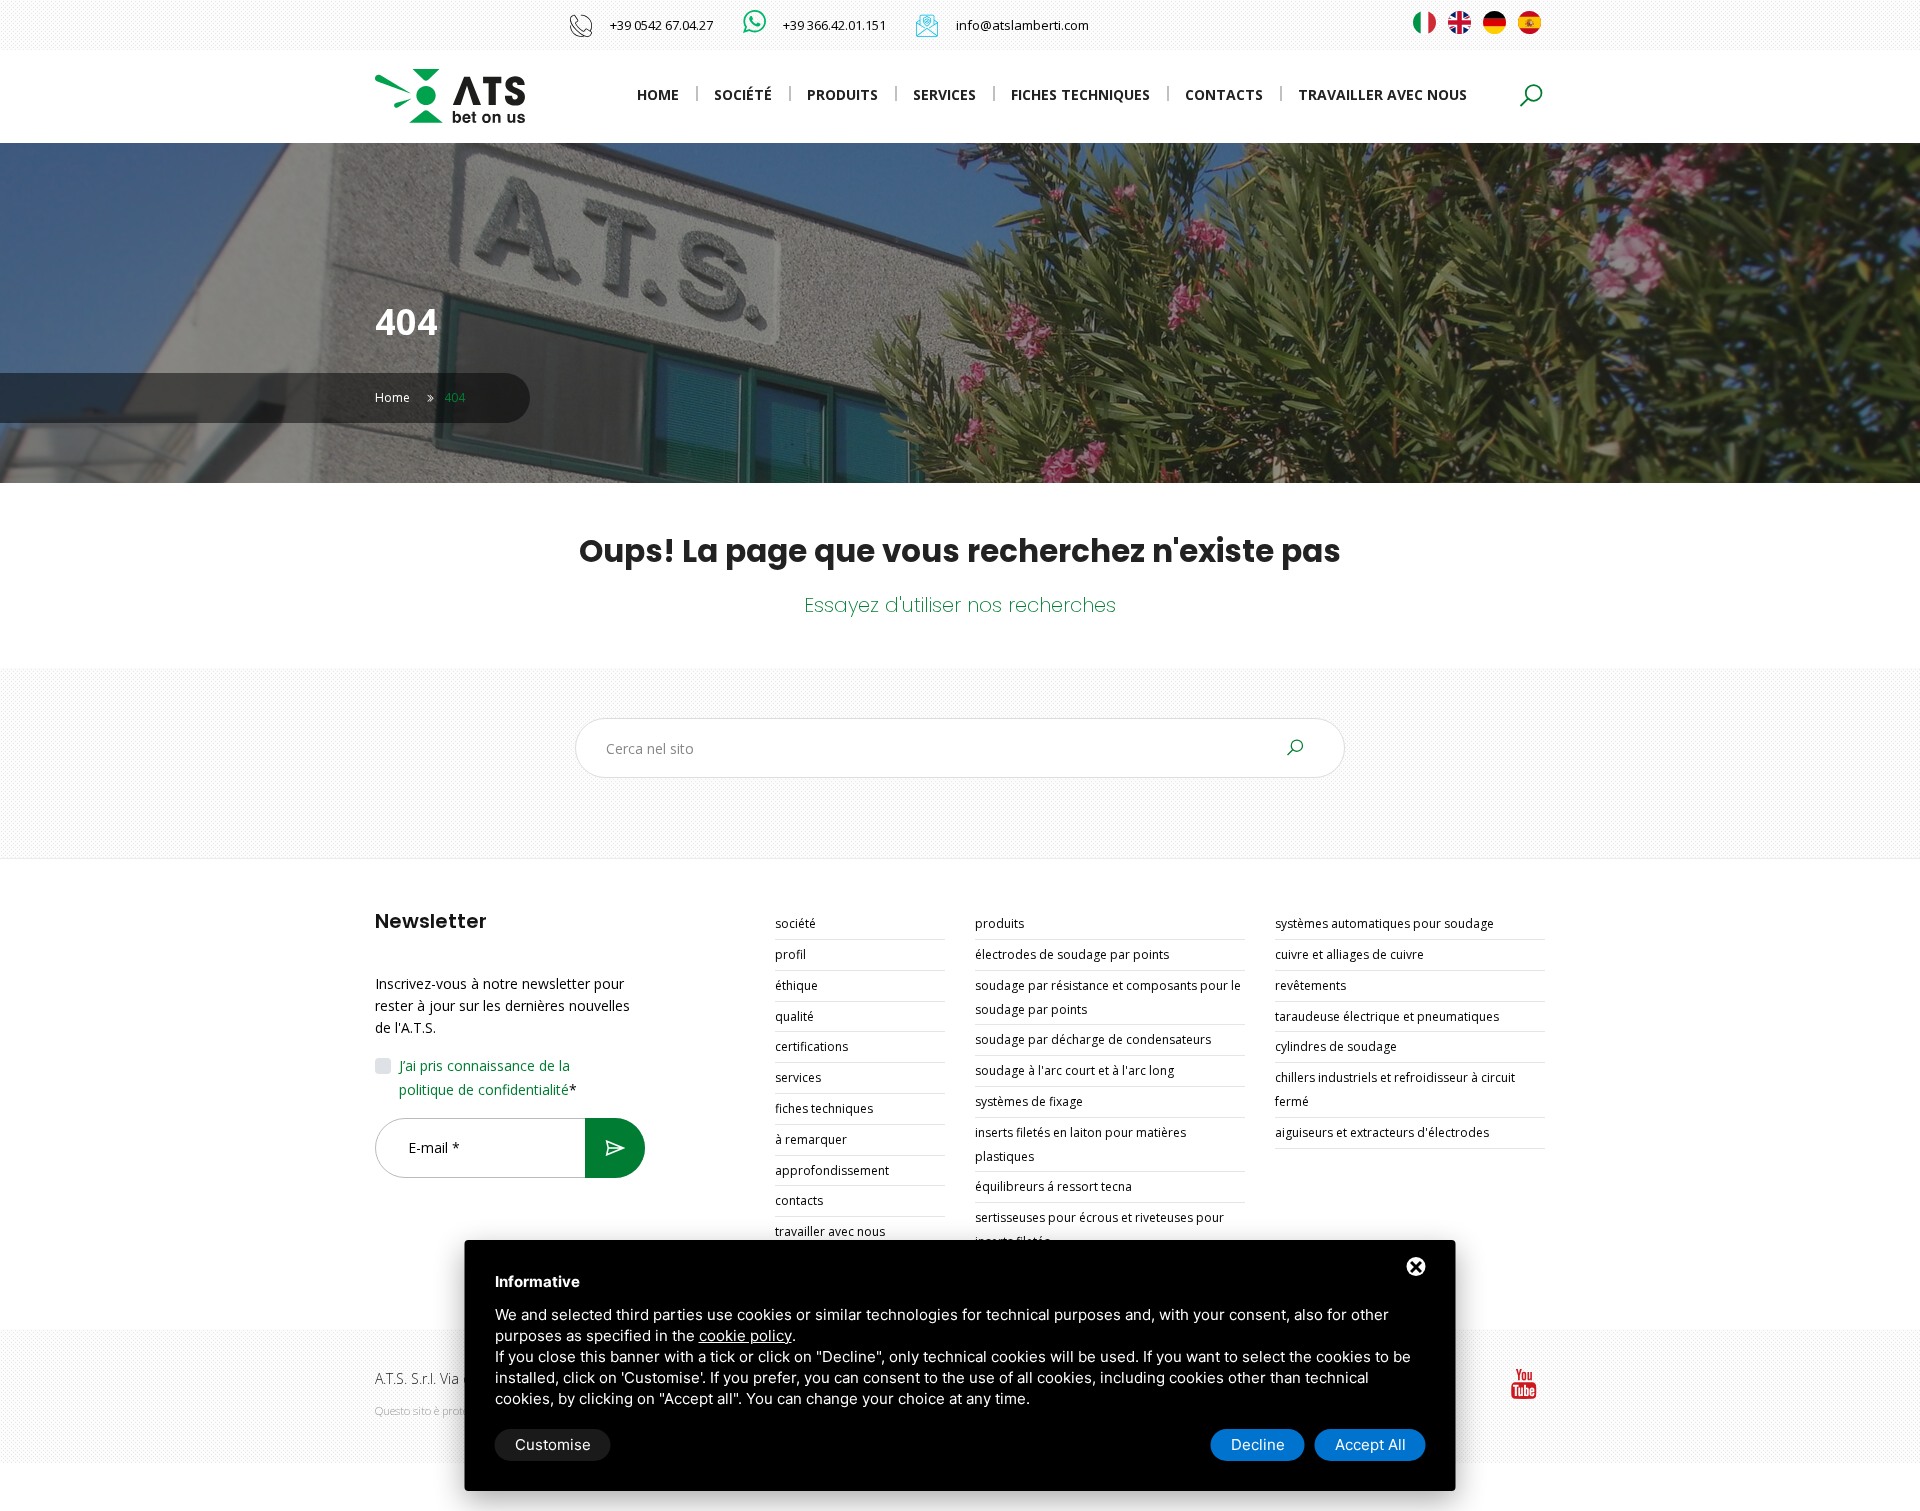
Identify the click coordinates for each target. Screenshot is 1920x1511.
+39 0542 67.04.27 (661, 25)
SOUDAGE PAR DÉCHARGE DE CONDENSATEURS (1093, 1039)
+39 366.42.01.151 (834, 25)
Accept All (1370, 1444)
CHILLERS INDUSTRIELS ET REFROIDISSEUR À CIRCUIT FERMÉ (1395, 1089)
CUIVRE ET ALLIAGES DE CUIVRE (1349, 954)
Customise (553, 1444)
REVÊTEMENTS (1310, 985)
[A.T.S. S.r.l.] (450, 94)
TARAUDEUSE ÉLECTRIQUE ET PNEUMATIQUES (1387, 1016)
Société (743, 94)
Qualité (794, 1016)
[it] (1424, 22)
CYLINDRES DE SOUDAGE (1336, 1046)
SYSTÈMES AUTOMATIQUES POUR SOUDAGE (1384, 923)
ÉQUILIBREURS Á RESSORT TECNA (1053, 1186)
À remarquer (811, 1139)
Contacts (1224, 94)
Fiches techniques (1080, 94)
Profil (790, 954)
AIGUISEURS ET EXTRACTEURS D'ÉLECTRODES (1382, 1132)
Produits (842, 94)
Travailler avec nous (1382, 94)
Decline (1258, 1444)
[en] (1459, 22)
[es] (1529, 22)
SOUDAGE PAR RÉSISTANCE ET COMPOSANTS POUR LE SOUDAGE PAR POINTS (1108, 997)
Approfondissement (832, 1170)
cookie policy (745, 1335)
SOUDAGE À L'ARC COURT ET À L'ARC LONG (1074, 1070)
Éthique (796, 985)
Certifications (811, 1046)
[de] (1494, 22)
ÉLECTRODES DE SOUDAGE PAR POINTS (1072, 954)
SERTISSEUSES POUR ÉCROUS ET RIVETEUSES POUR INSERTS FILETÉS (1099, 1229)
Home (658, 94)
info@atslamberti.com (1022, 25)
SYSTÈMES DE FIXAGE (1029, 1101)
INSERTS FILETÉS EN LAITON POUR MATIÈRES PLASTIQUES (1080, 1144)
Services (944, 94)
